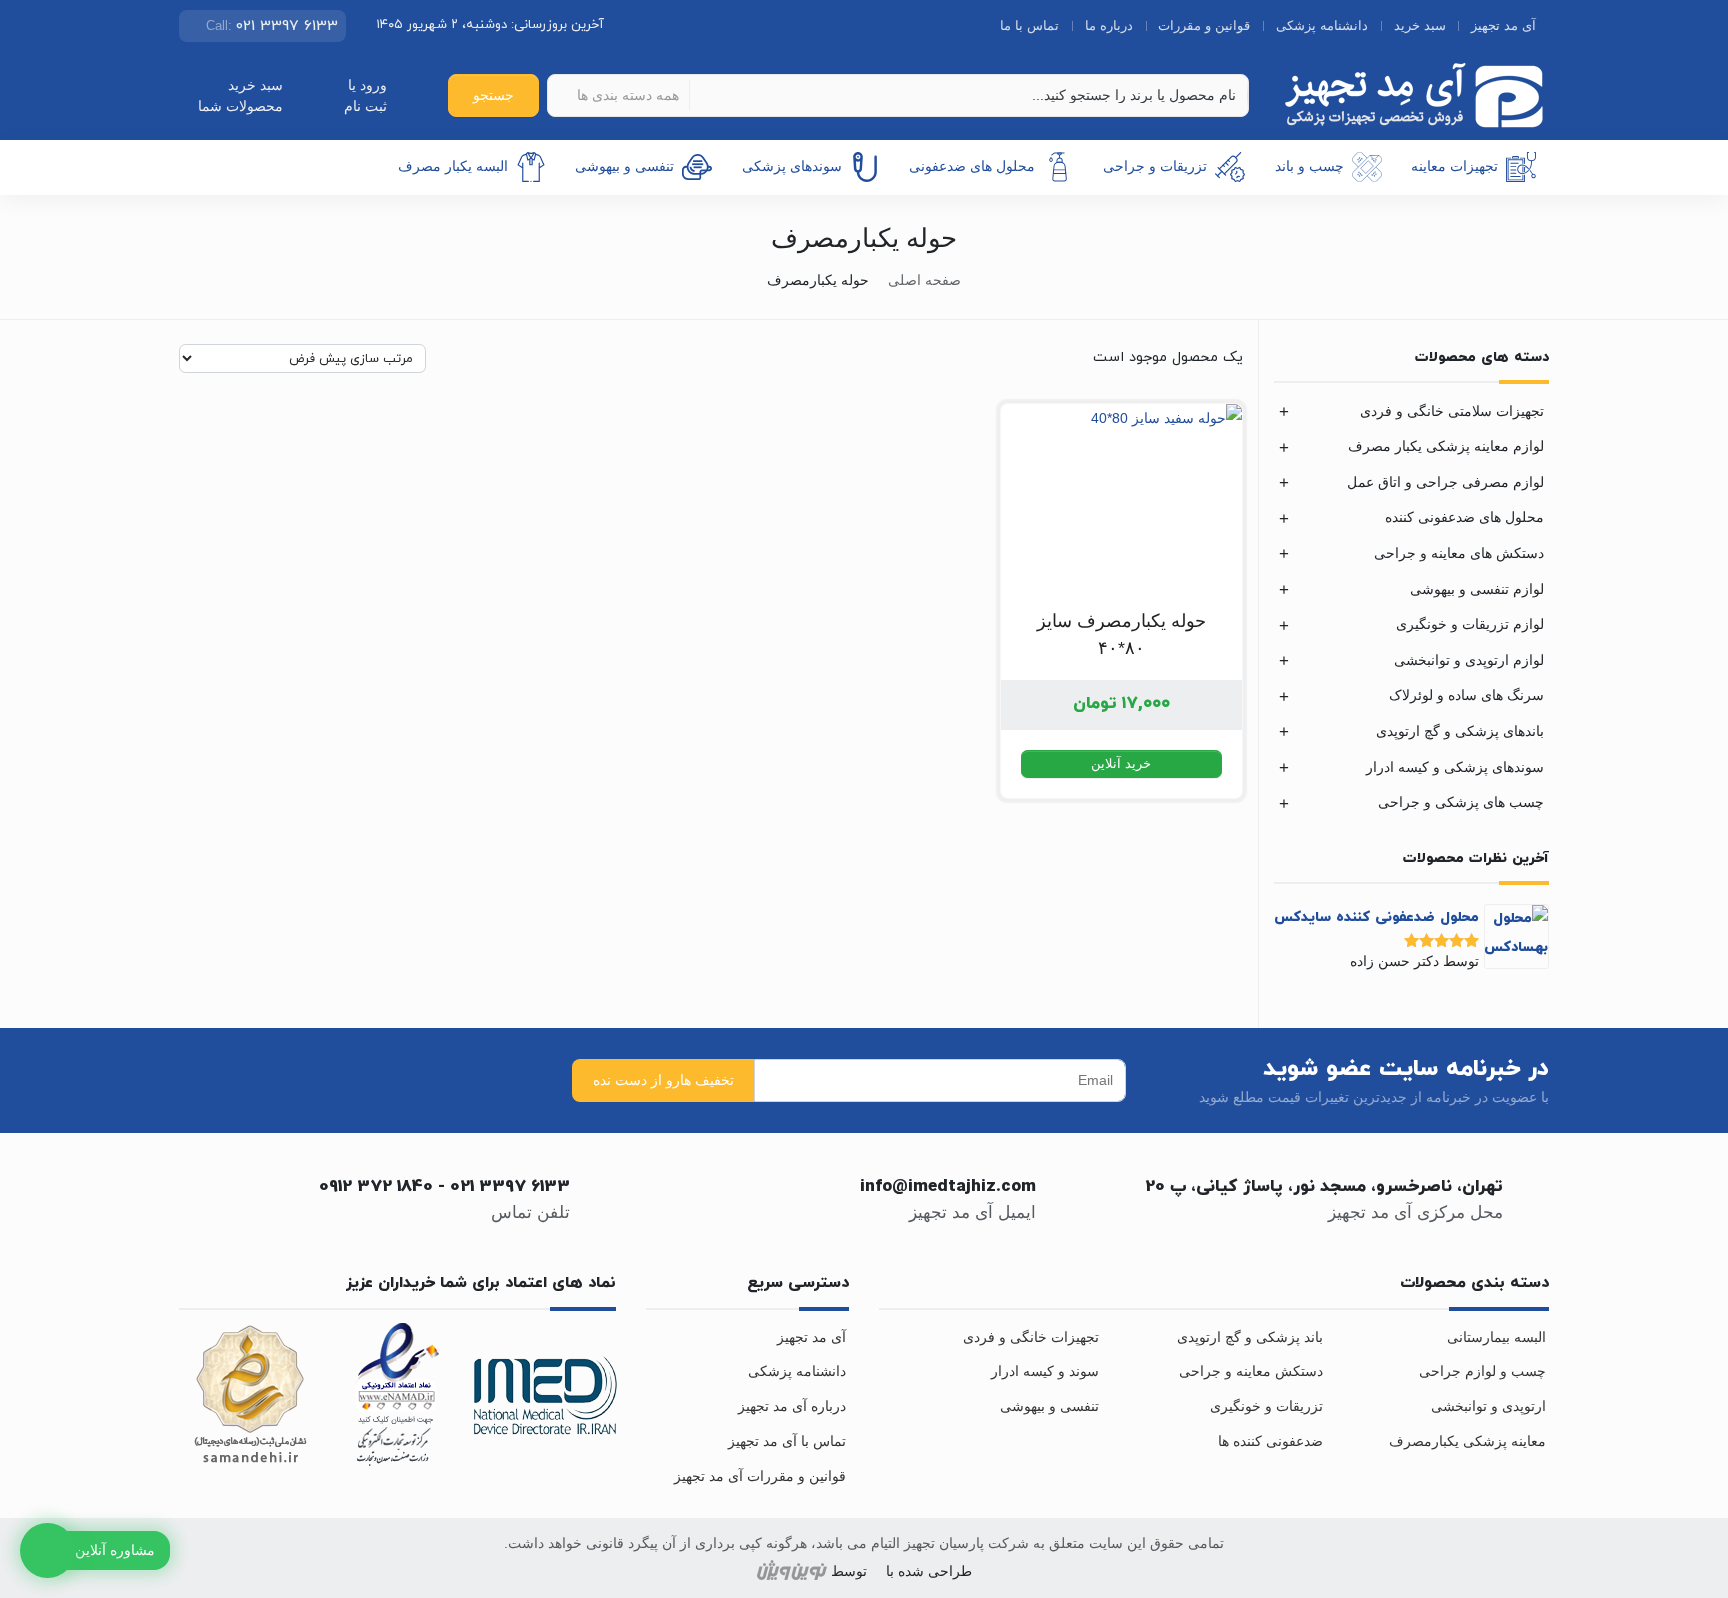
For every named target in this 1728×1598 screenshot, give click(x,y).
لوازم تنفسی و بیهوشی (1477, 589)
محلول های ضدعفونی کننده (1464, 517)
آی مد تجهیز (1503, 25)
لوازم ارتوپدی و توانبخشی (1469, 660)
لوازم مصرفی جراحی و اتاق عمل (1445, 482)
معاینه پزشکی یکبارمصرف (1467, 1441)
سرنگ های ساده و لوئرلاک (1466, 695)
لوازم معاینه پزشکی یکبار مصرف (1446, 446)
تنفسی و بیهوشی (624, 166)
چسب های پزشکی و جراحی (1461, 802)
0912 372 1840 (376, 1187)
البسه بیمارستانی (1496, 1337)
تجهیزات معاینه (1454, 166)
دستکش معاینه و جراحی (1251, 1371)
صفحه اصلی (924, 280)
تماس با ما (1029, 25)
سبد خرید (1420, 25)
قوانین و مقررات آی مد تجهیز (760, 1476)
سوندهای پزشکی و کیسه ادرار (1455, 767)
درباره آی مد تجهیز (792, 1406)
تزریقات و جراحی (1155, 166)
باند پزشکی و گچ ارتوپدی (1250, 1337)
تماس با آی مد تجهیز (787, 1441)
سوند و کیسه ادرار (1045, 1371)
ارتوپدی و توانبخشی (1488, 1406)
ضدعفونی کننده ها (1270, 1441)
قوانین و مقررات (1204, 25)
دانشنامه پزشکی (1322, 25)
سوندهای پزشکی (792, 166)
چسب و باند (1309, 166)
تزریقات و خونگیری (1266, 1406)
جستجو (493, 95)
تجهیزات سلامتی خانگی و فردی (1452, 411)
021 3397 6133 (510, 1187)
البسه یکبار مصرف (453, 166)
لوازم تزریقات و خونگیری (1470, 624)
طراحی (948, 1572)
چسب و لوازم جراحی (1482, 1371)
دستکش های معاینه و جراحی (1459, 553)
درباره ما (1109, 25)
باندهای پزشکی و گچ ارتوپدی (1460, 731)
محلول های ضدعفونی (972, 166)
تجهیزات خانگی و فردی (1031, 1337)
